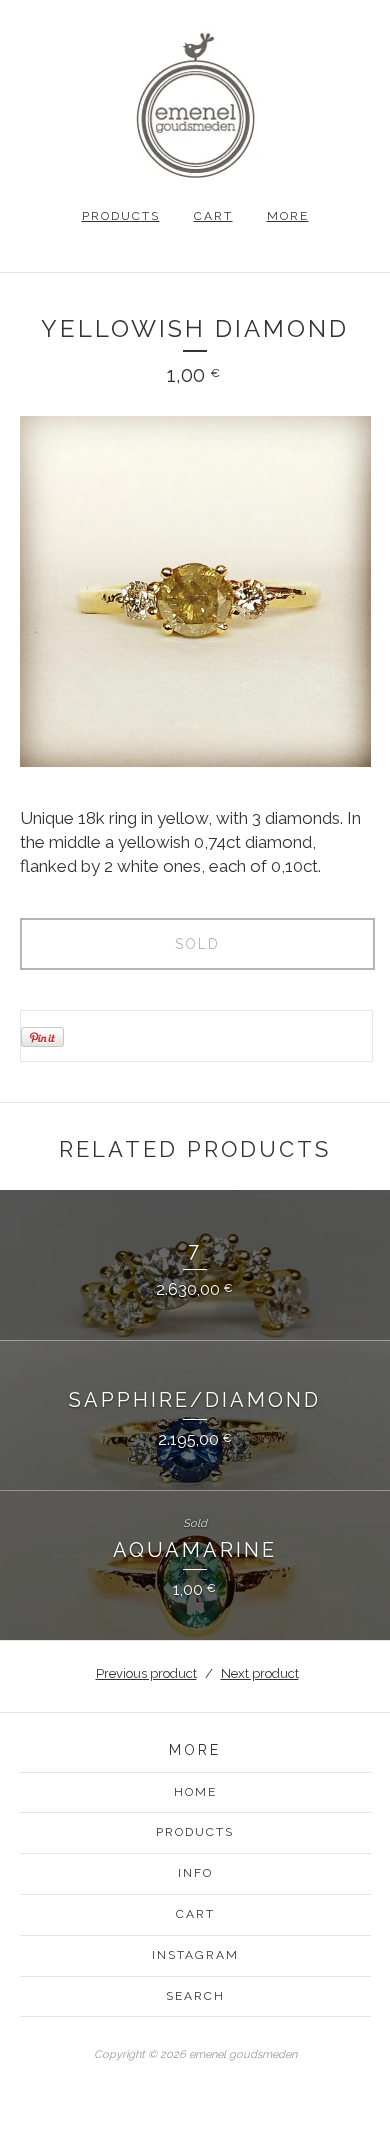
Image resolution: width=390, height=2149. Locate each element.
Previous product (146, 1673)
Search (195, 1996)
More (288, 216)
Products (121, 216)
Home (195, 1792)
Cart (213, 216)
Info (195, 1873)
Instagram (195, 1955)
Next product (260, 1673)
